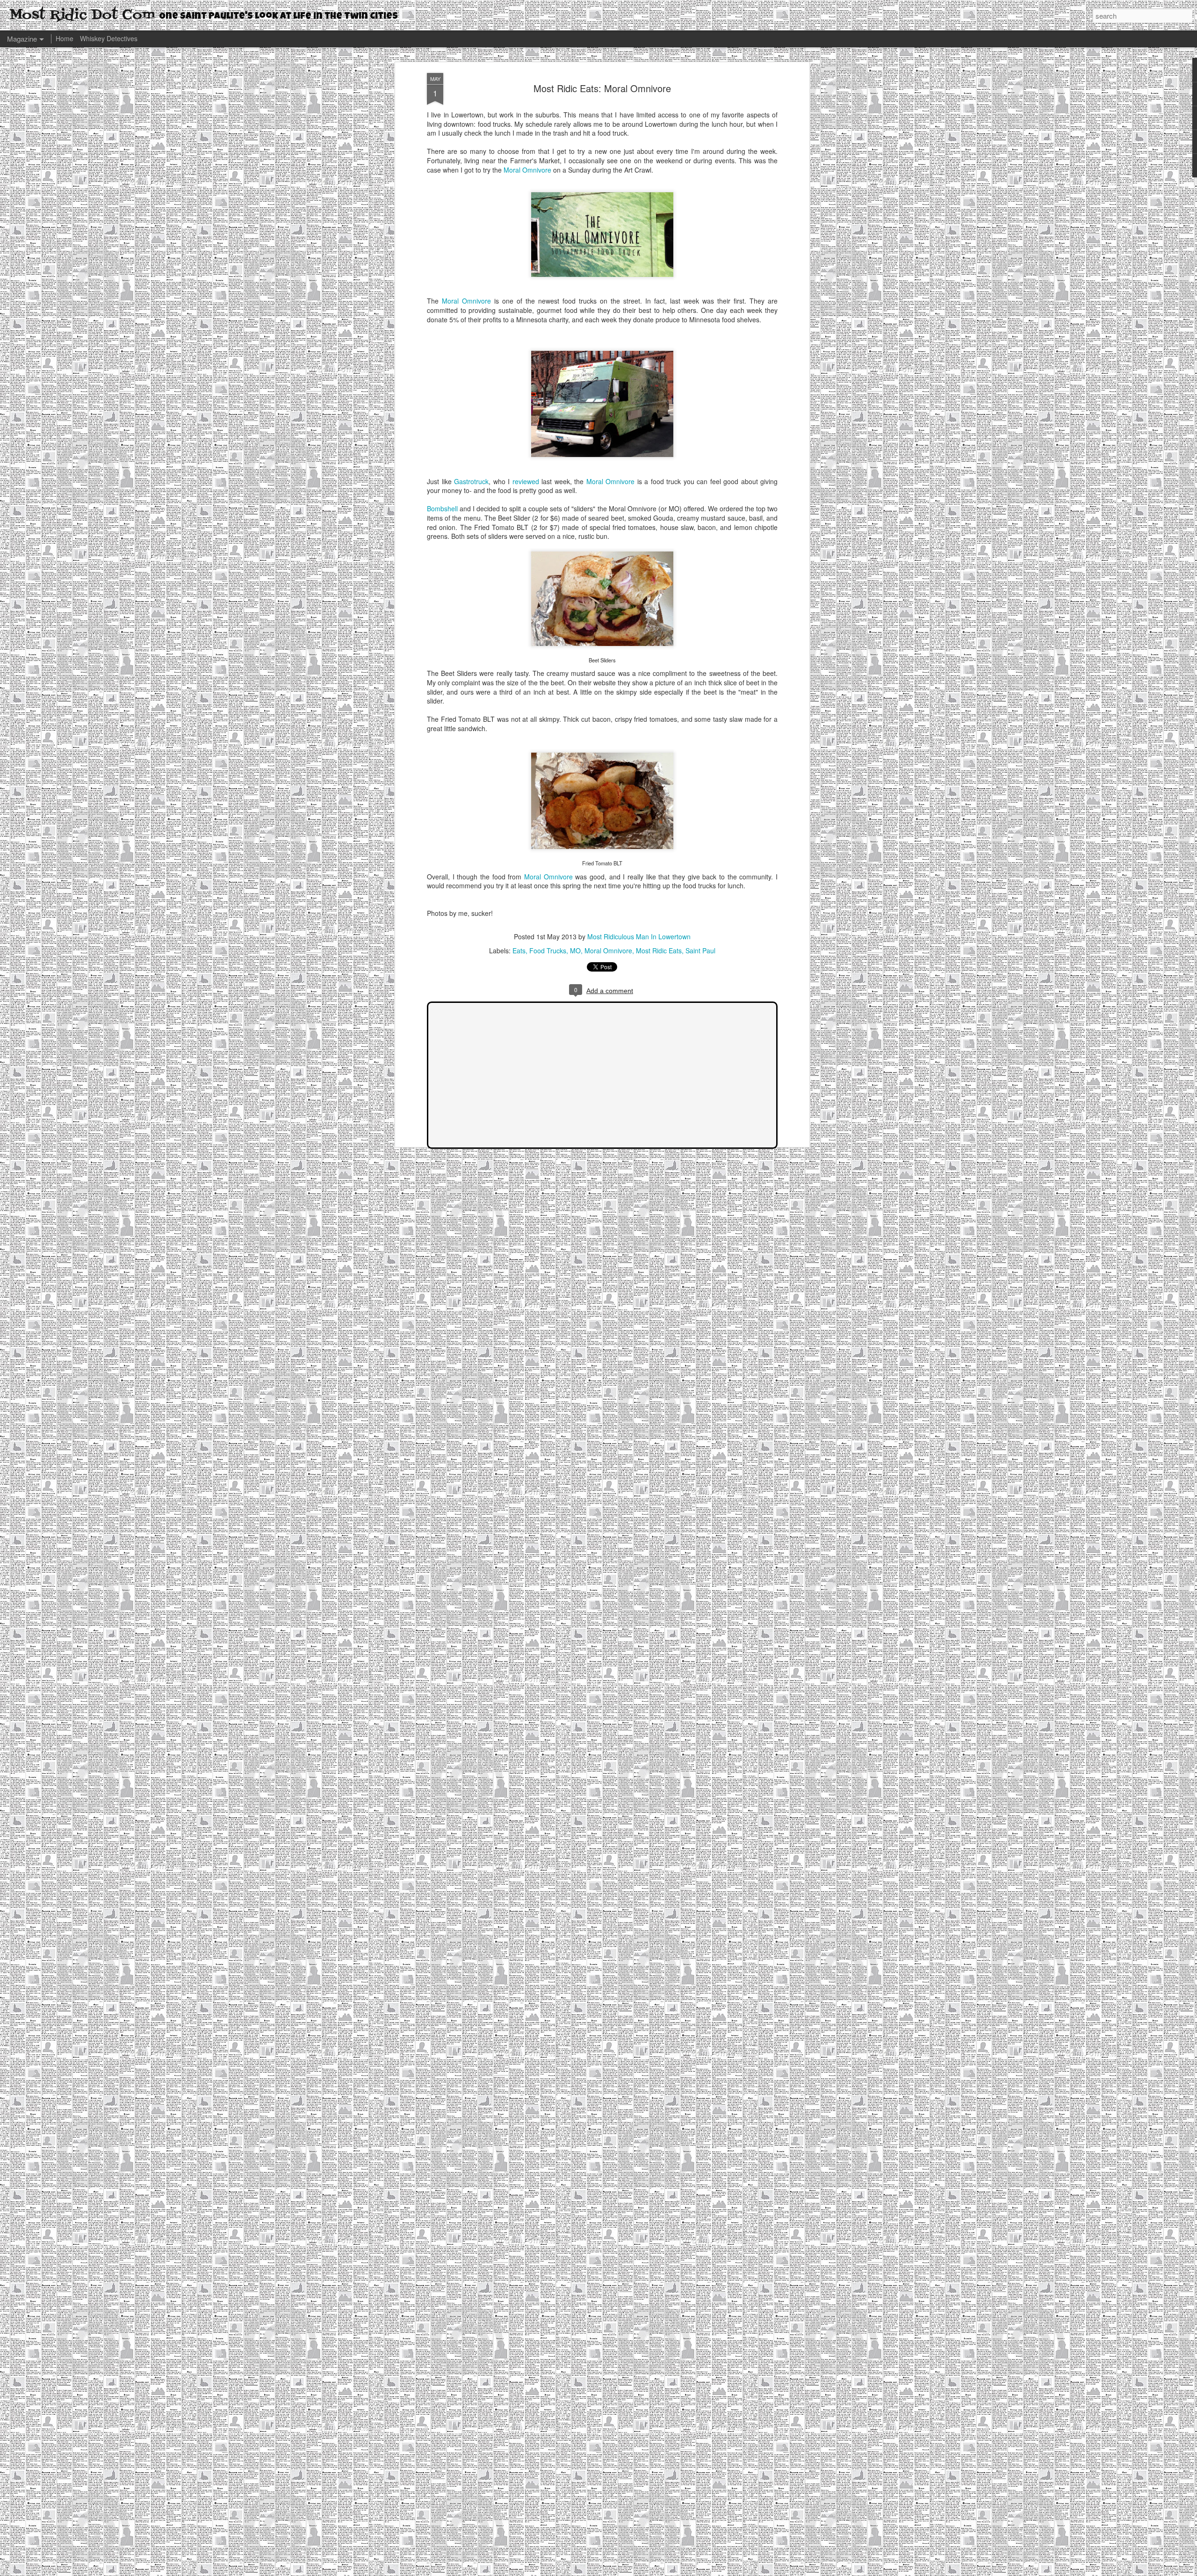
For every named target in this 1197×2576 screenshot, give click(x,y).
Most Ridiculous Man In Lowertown (639, 936)
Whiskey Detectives (109, 38)
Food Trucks (548, 951)
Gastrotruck (471, 481)
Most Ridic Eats (659, 951)
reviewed (526, 481)
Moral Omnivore (527, 170)
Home (65, 38)
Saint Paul (700, 951)
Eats (519, 951)
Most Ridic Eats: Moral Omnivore (602, 88)
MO (575, 951)
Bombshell (442, 508)
